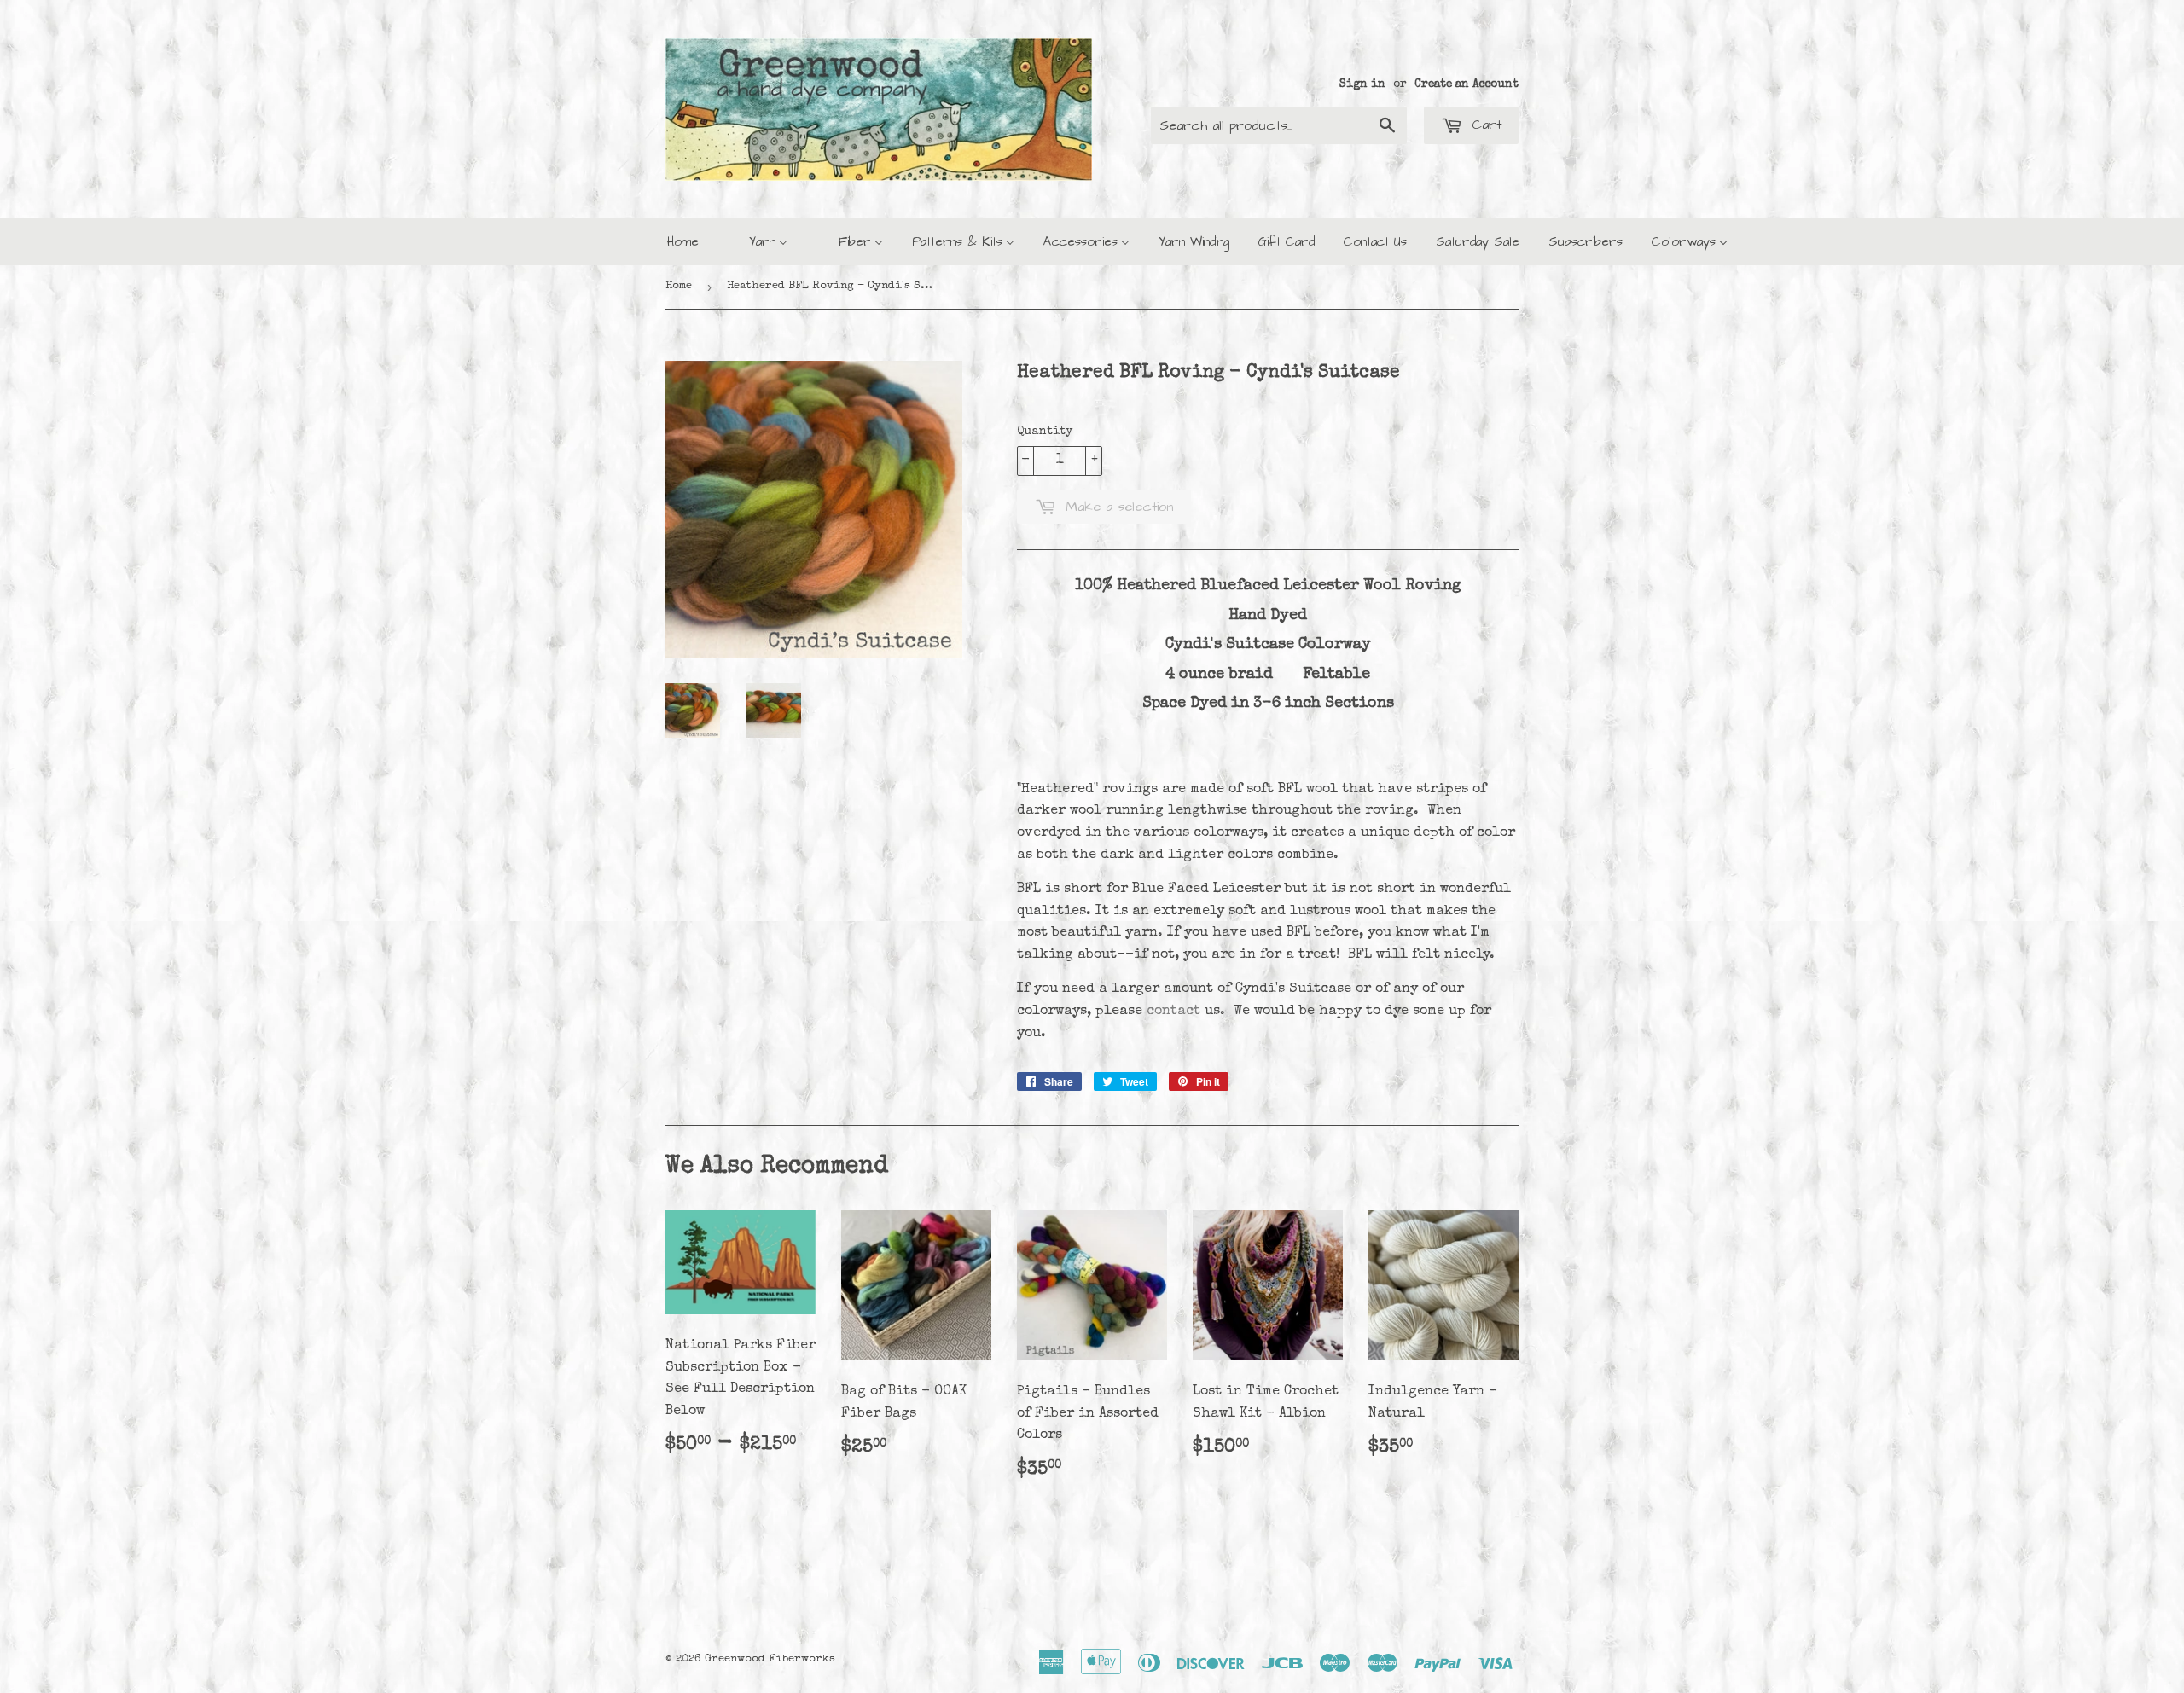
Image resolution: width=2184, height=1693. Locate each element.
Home (679, 286)
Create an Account (1467, 84)
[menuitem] (683, 242)
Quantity (1045, 432)
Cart (1484, 125)
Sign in (1362, 84)
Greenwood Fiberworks (770, 1659)
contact (1173, 1012)
